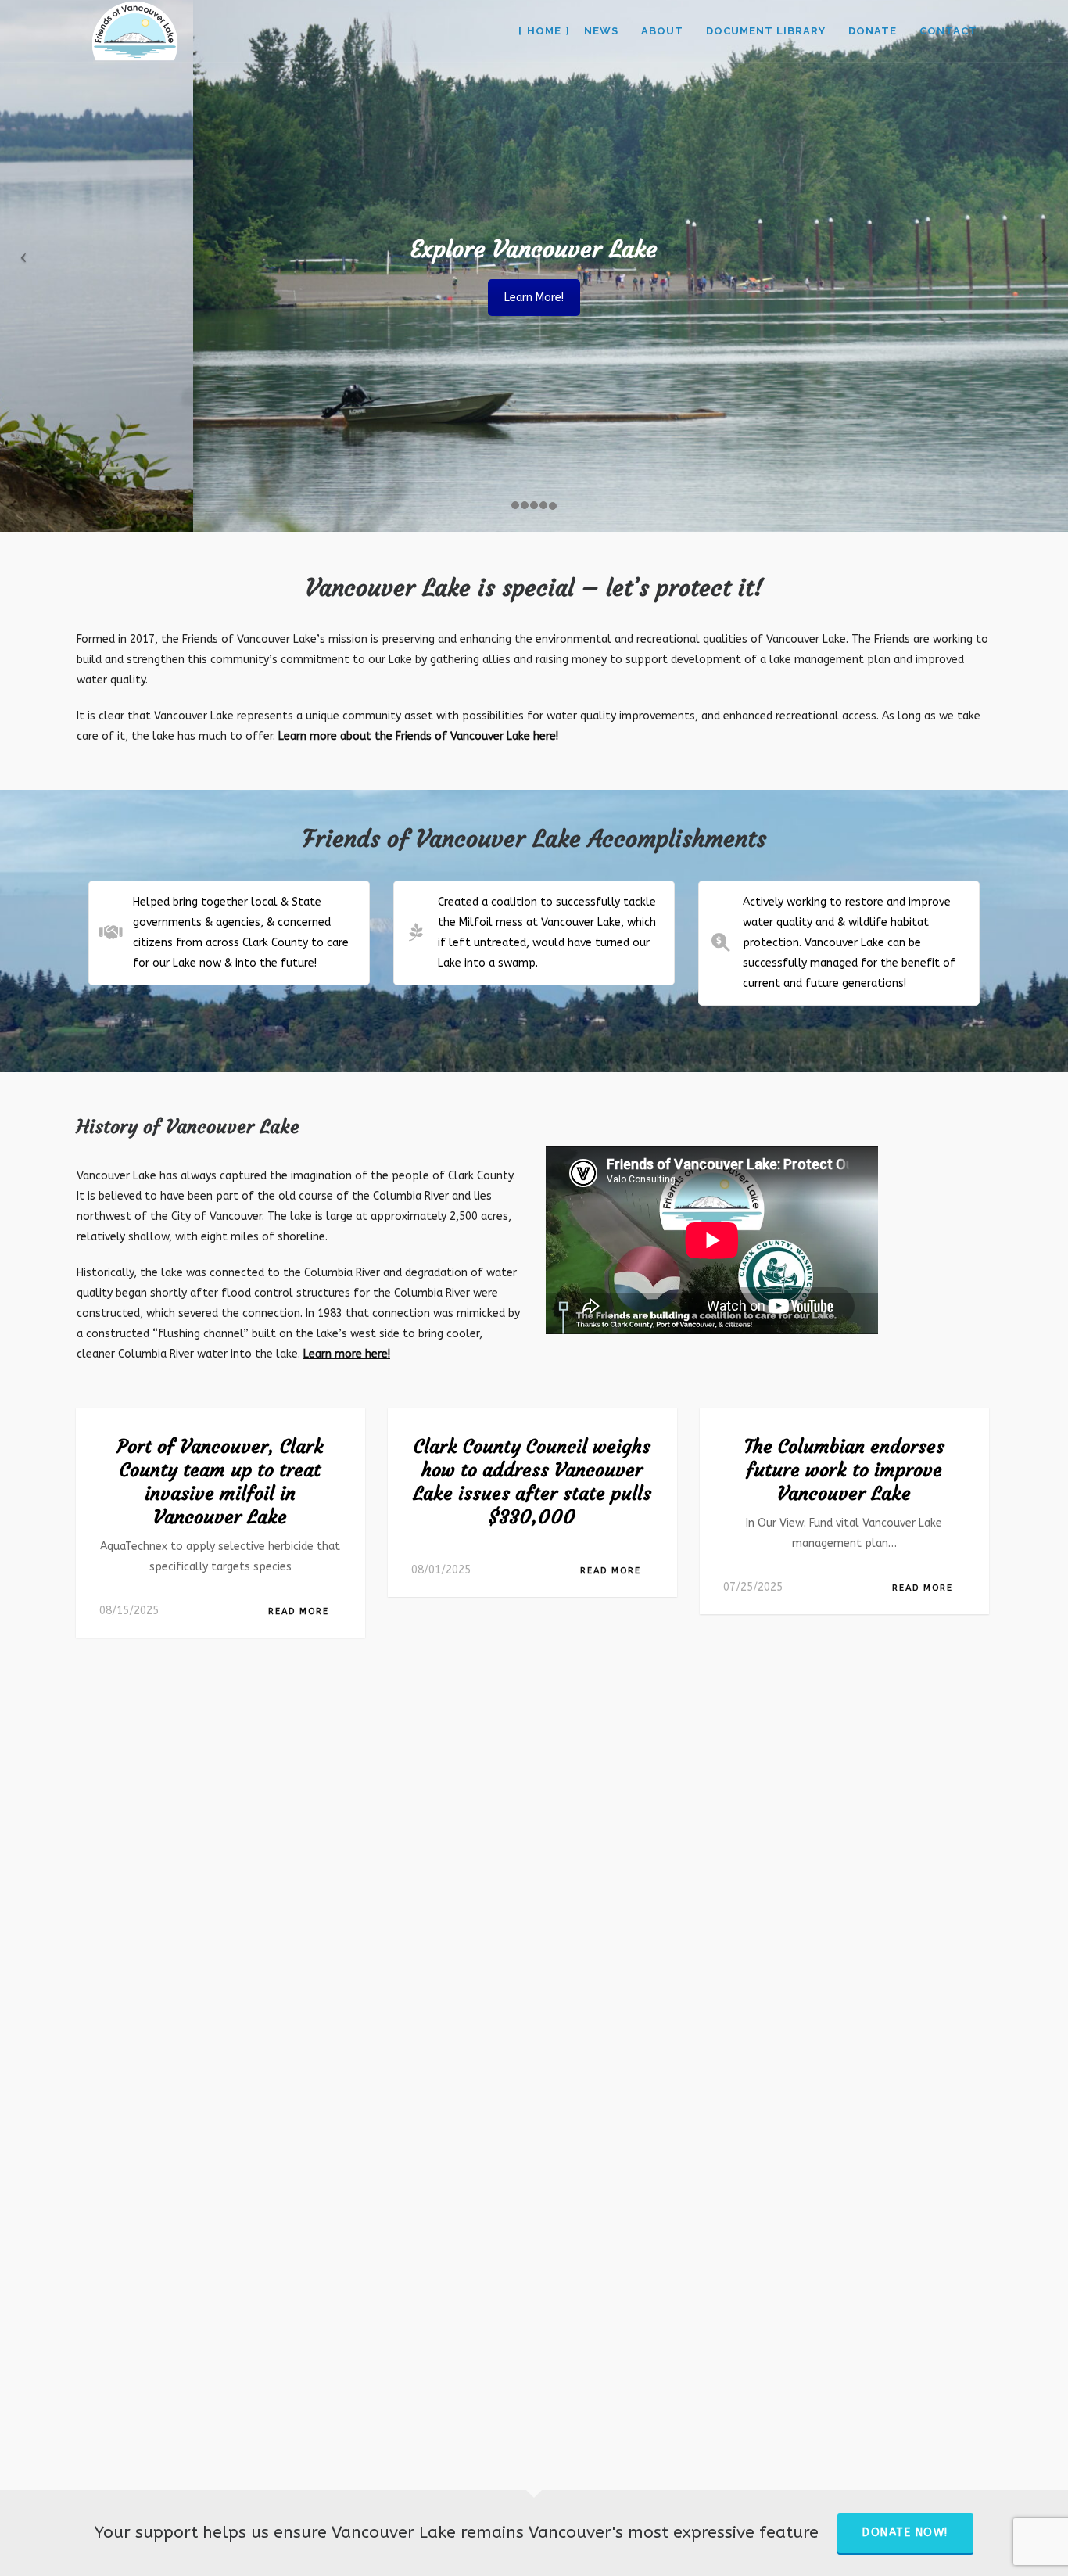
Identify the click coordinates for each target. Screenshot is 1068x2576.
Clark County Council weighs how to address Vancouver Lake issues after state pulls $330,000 (532, 1482)
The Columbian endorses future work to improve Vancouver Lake (844, 1470)
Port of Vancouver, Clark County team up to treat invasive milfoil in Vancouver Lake (220, 1482)
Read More (299, 1611)
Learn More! (534, 298)
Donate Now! (905, 2533)
